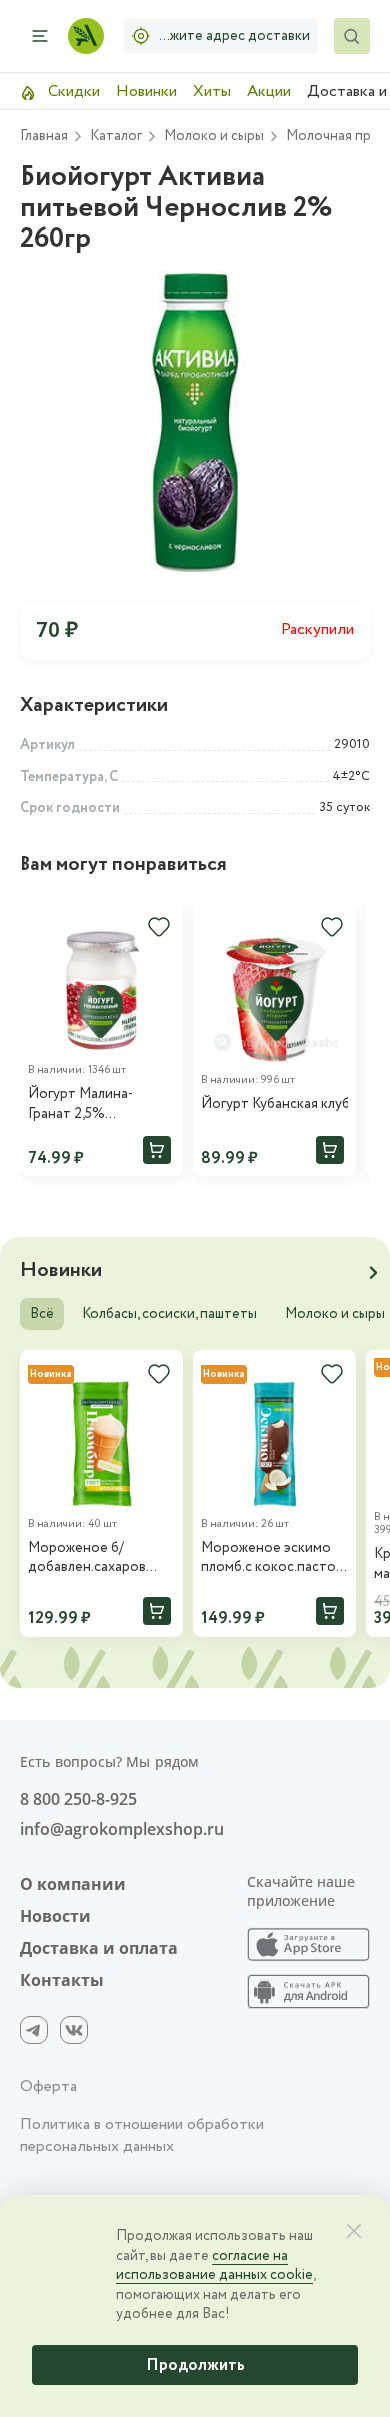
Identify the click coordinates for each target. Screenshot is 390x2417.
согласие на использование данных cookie (214, 2266)
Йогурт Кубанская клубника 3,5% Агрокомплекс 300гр (274, 1104)
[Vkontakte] (74, 2030)
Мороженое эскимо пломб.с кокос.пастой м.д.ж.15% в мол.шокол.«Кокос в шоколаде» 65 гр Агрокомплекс (272, 1558)
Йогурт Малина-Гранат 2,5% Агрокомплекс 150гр (93, 1104)
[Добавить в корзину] (157, 1150)
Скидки (72, 91)
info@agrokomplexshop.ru (122, 1829)
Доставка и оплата (99, 1948)
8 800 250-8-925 (78, 1799)
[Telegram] (34, 2030)
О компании (73, 1884)
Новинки (146, 91)
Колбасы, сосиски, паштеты (169, 1314)
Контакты (62, 1980)
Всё (42, 1314)
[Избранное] (159, 927)
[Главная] (86, 36)
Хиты (212, 91)
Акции (269, 91)
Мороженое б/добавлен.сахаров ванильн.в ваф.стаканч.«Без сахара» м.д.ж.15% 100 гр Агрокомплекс (98, 1558)
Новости (55, 1916)
